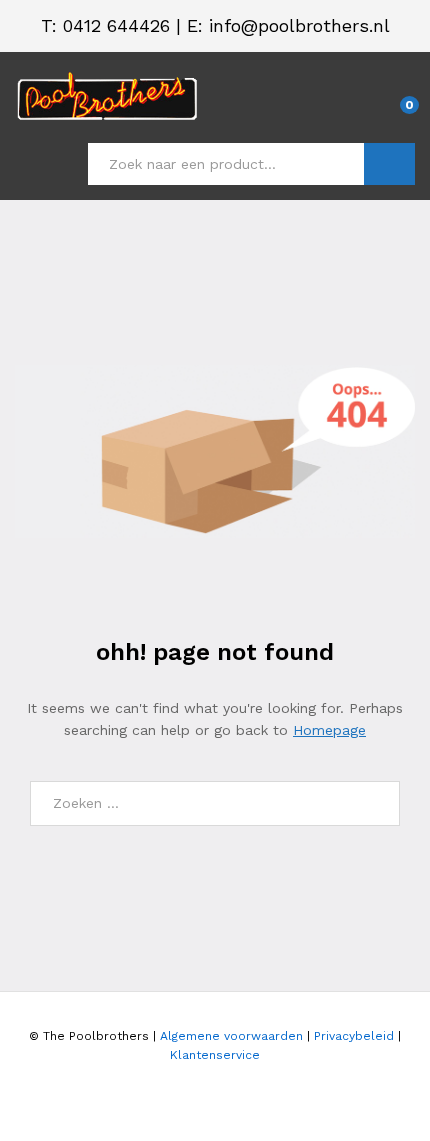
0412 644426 (116, 25)
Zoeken (389, 164)
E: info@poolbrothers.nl (288, 25)
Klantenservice (215, 1055)
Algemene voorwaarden (231, 1036)
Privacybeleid (354, 1036)
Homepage (329, 730)
